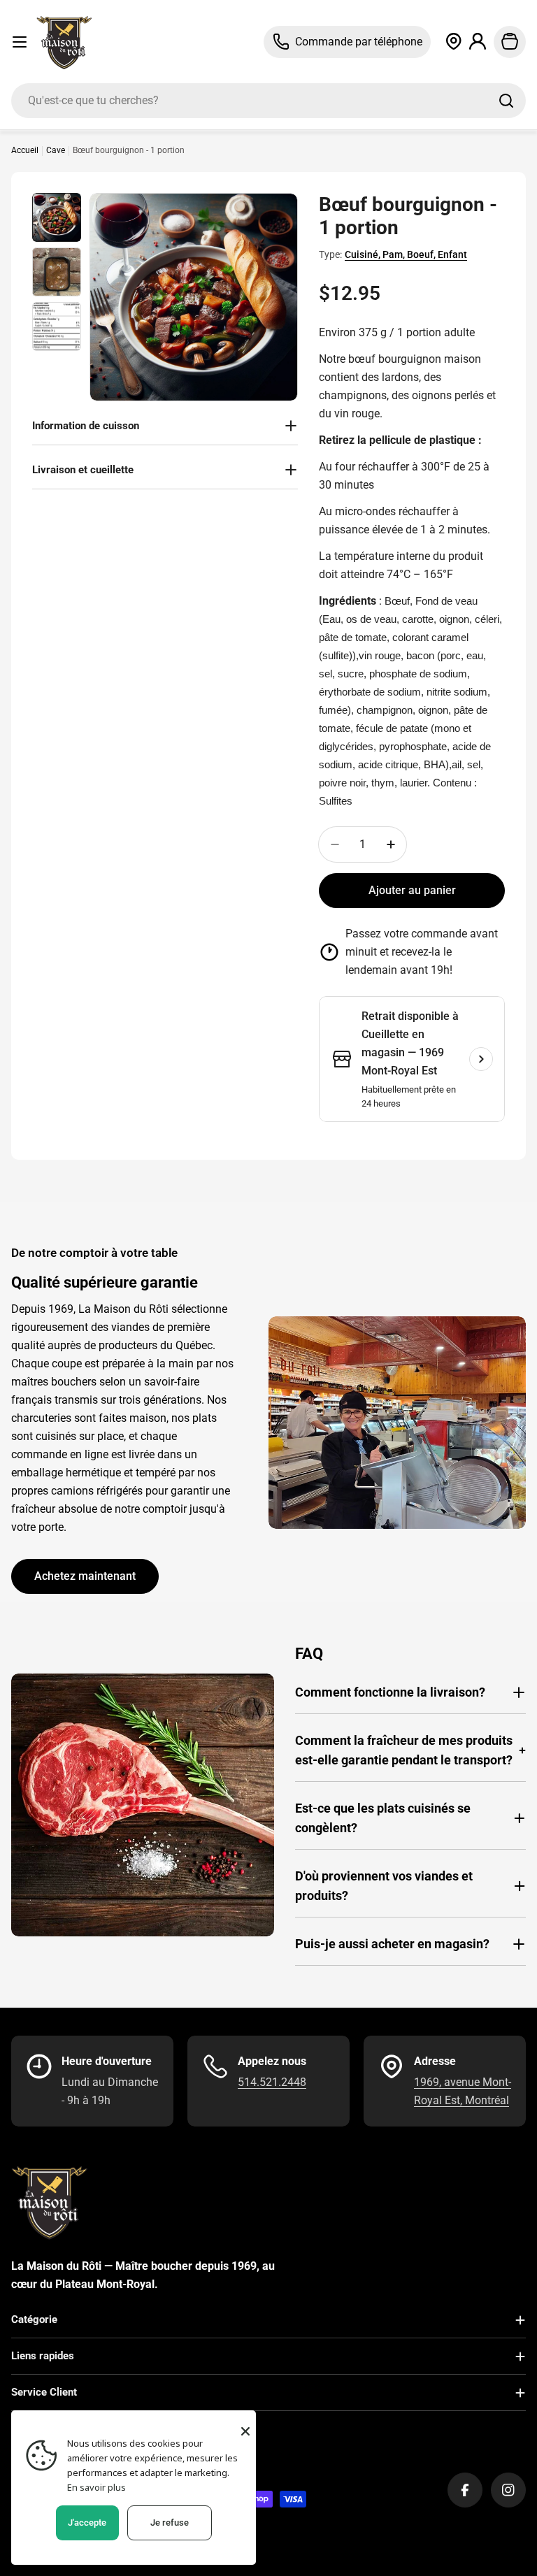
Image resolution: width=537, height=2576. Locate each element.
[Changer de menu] (20, 42)
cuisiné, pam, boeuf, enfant (406, 254)
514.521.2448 (272, 2082)
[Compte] (478, 42)
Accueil (25, 150)
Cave (56, 150)
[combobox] (268, 101)
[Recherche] (506, 101)
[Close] (245, 2431)
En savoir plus (96, 2487)
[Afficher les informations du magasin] (481, 1059)
